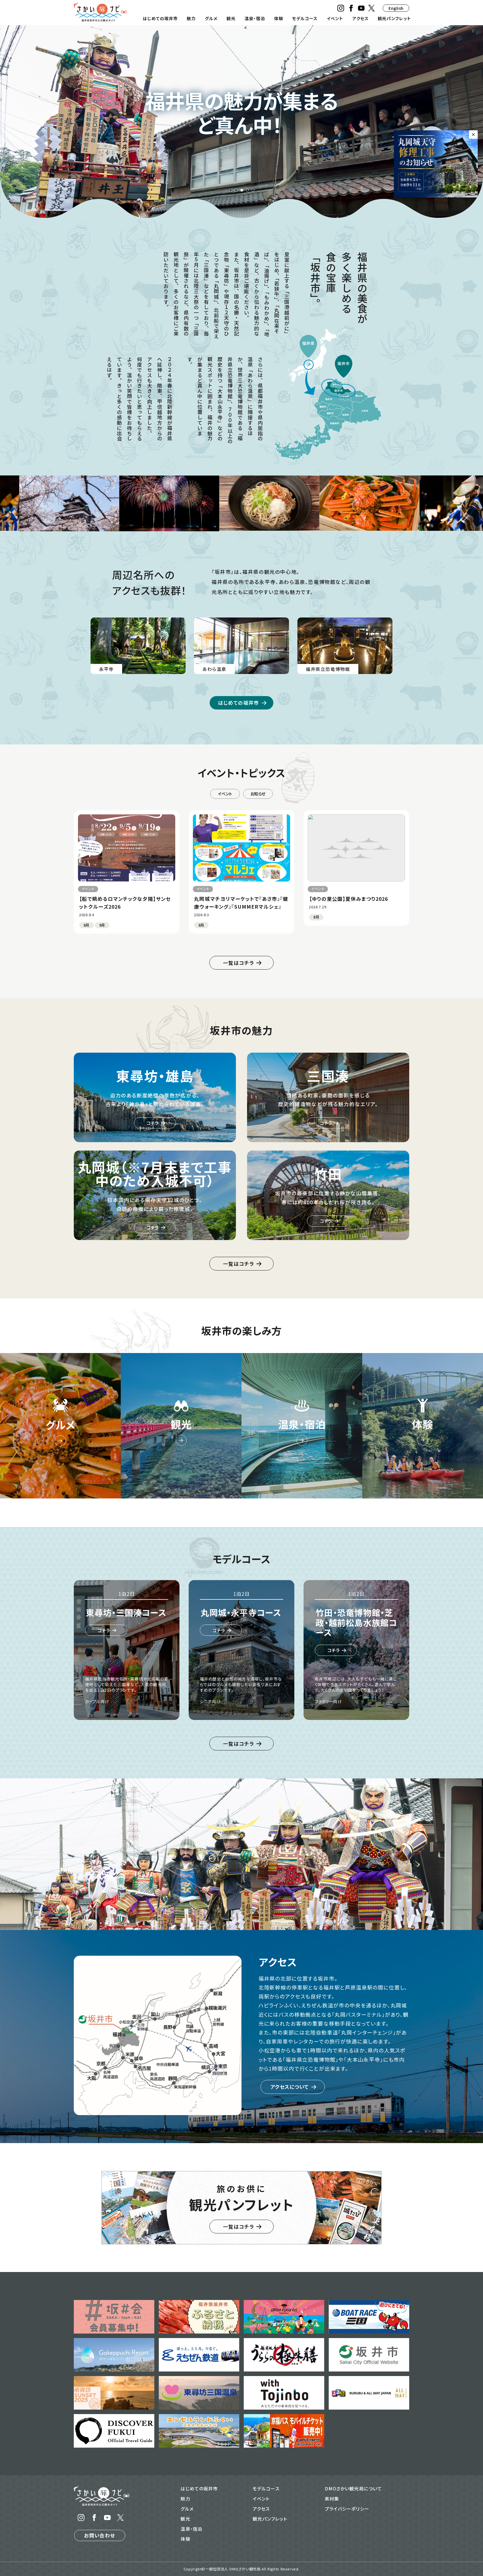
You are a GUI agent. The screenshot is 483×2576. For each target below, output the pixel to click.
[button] (230, 190)
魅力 (191, 18)
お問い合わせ (100, 2535)
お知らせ (258, 794)
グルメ (211, 18)
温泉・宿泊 (255, 18)
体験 (279, 18)
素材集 (332, 2499)
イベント (335, 18)
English (396, 8)
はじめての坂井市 (160, 18)
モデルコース (305, 18)
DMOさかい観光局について (353, 2488)
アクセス (361, 18)
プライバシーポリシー (347, 2509)
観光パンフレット (394, 18)
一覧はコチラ (238, 963)
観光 (231, 18)
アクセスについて (290, 2087)
